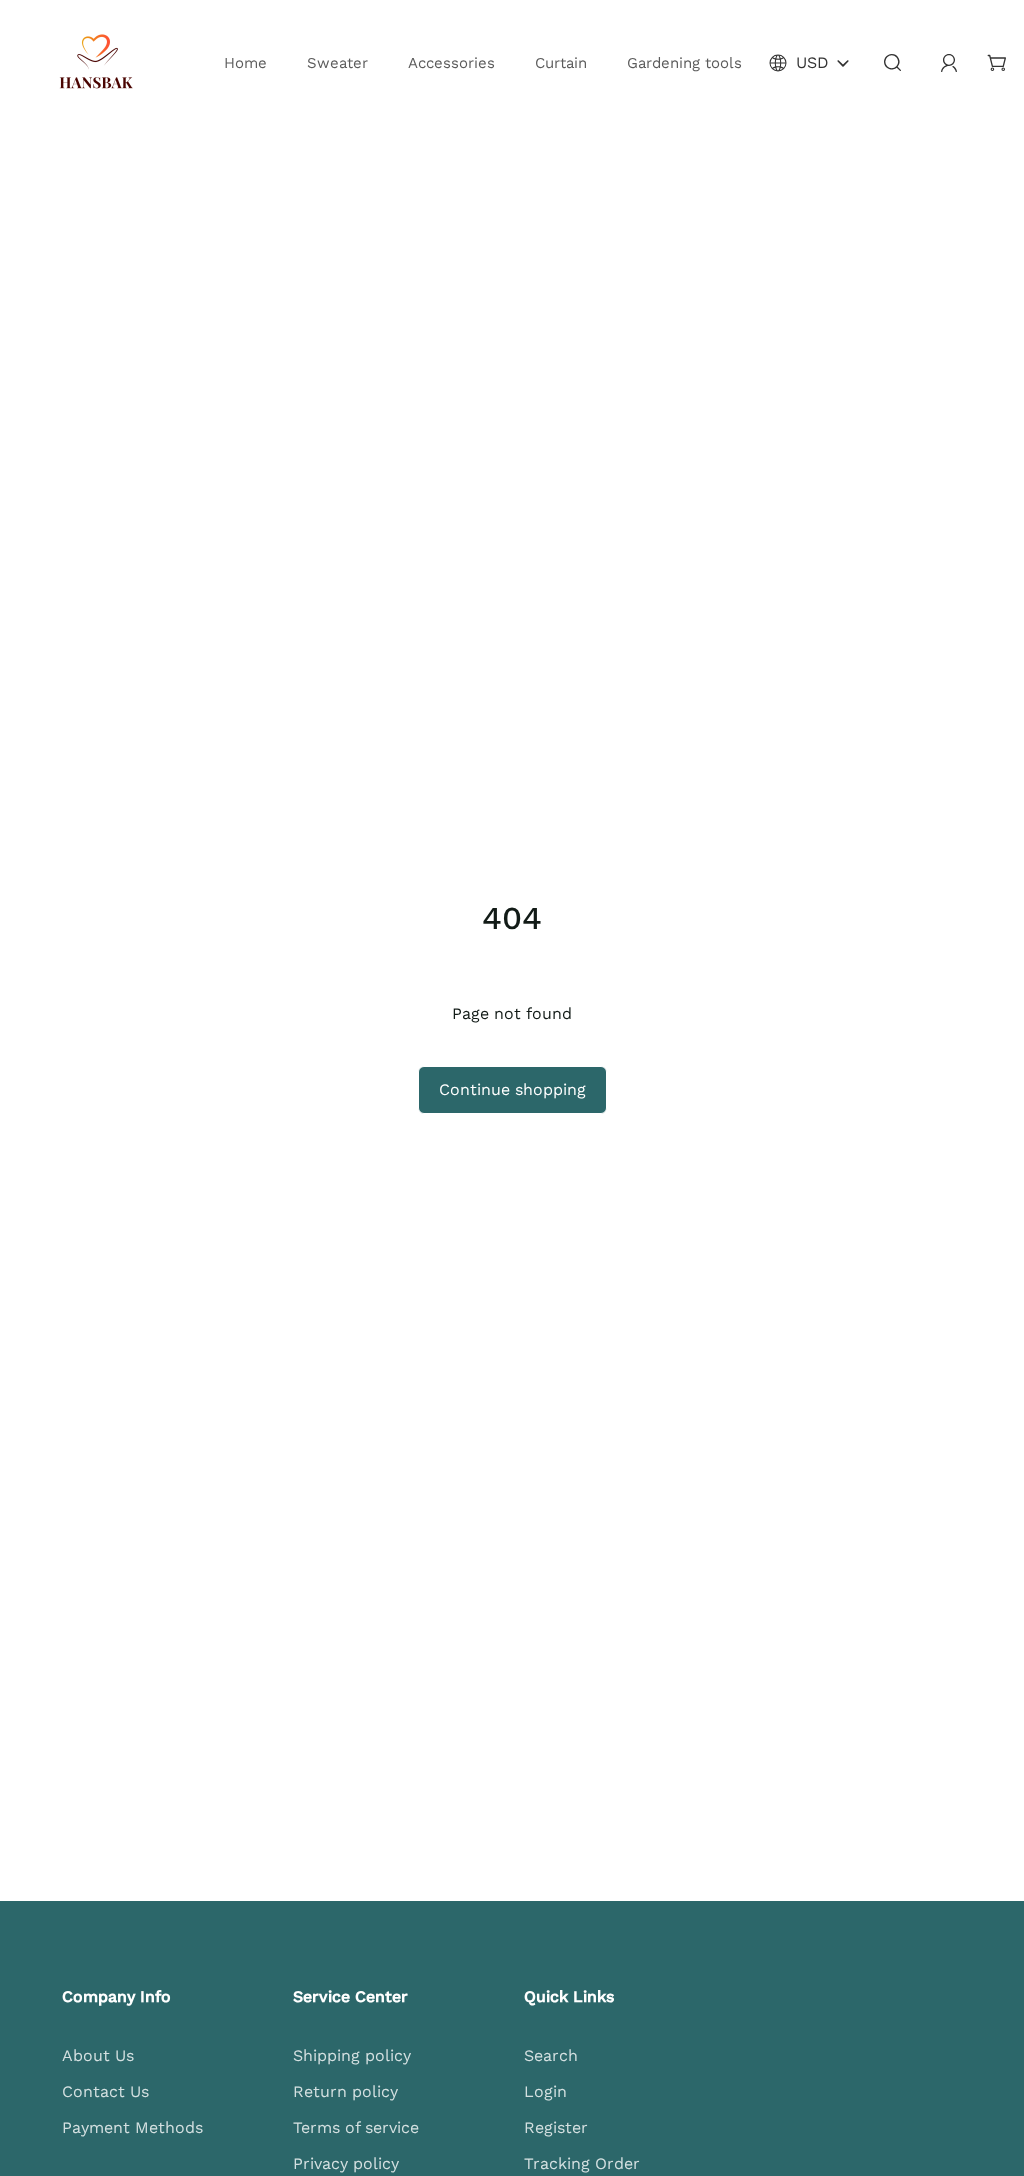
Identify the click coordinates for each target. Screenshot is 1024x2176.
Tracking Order (582, 2163)
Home (245, 63)
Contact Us (105, 2091)
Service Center (350, 1996)
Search (551, 2055)
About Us (98, 2055)
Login (545, 2091)
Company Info (116, 1996)
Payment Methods (132, 2127)
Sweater (337, 63)
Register (556, 2127)
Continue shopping (512, 1089)
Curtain (561, 63)
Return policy (345, 2091)
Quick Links (569, 1996)
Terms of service (356, 2127)
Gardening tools (684, 63)
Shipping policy (352, 2055)
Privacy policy (346, 2163)
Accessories (451, 63)
